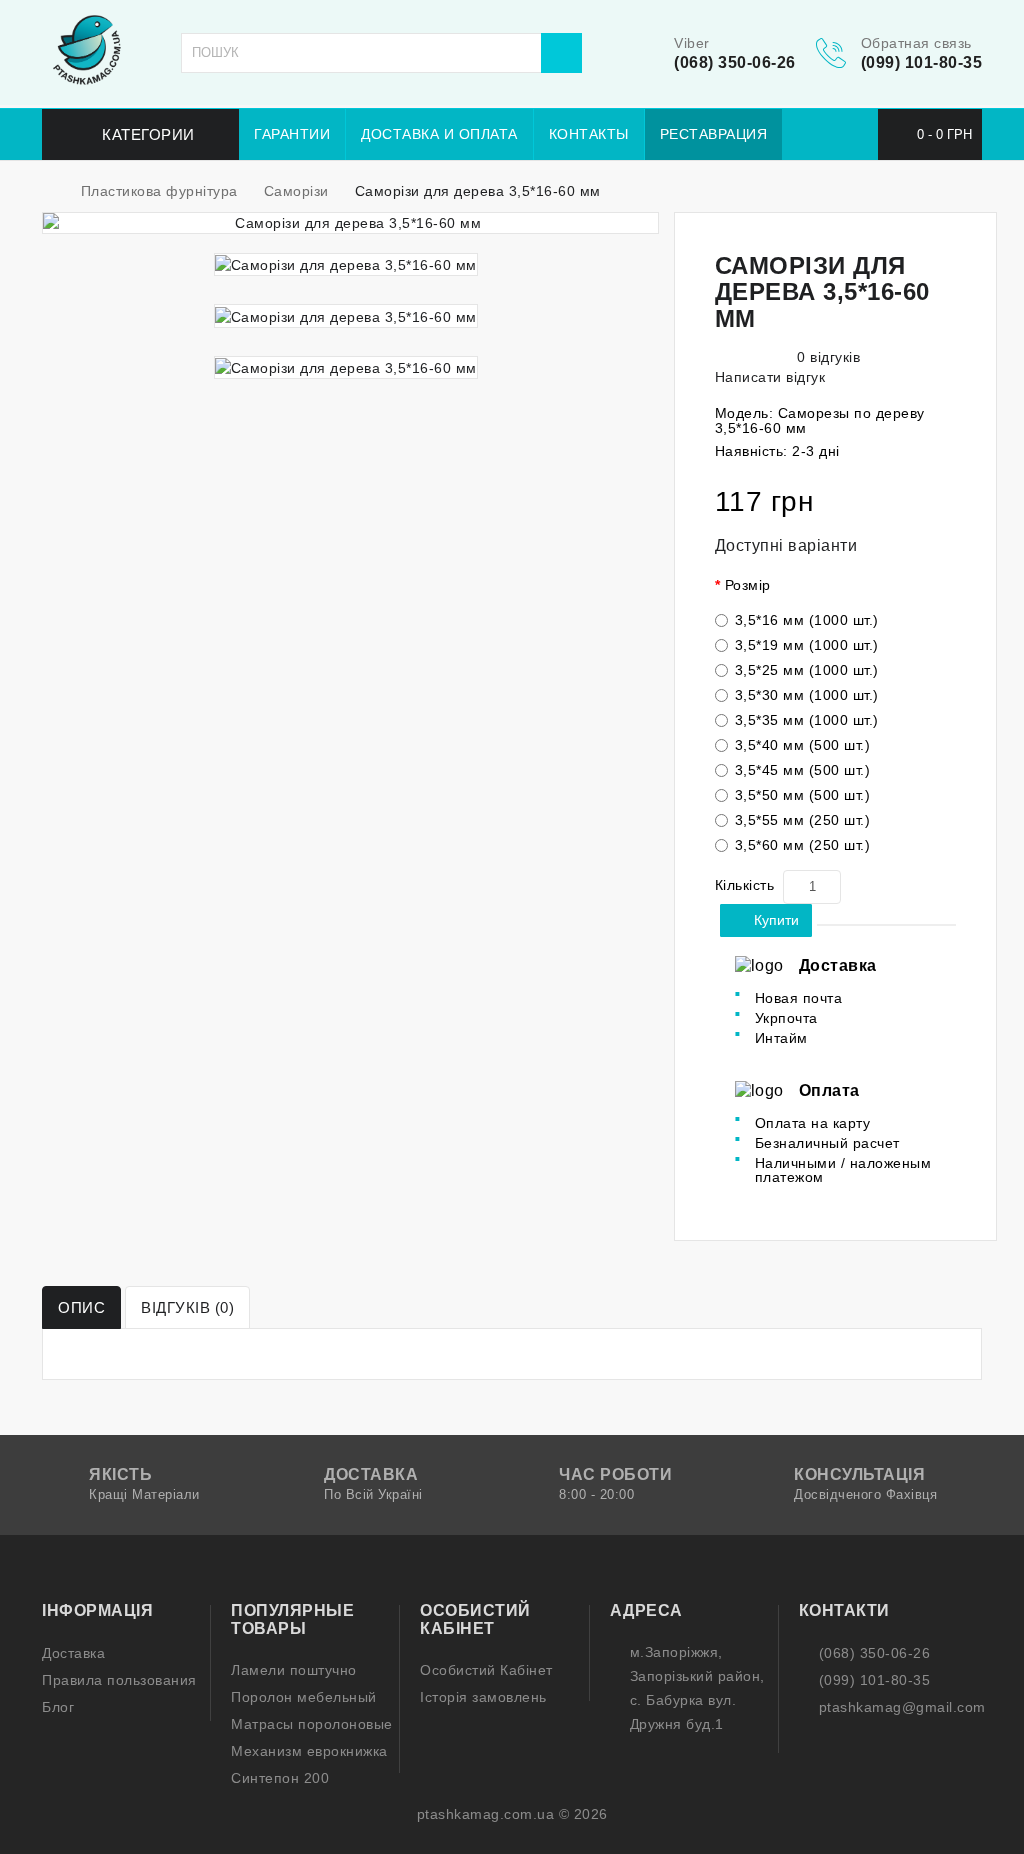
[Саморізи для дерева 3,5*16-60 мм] (350, 223)
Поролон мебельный (304, 1697)
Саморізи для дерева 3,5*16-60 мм (478, 191)
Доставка (73, 1653)
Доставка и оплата (439, 134)
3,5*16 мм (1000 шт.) (807, 620)
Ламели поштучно (294, 1670)
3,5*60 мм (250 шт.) (803, 845)
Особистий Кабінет (486, 1670)
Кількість (745, 885)
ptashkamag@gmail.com (902, 1707)
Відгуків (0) (187, 1307)
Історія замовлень (483, 1697)
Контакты (589, 134)
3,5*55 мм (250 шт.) (803, 820)
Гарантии (292, 134)
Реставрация (714, 134)
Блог (58, 1707)
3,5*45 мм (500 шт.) (803, 770)
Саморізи (296, 191)
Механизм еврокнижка (309, 1751)
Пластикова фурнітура (159, 191)
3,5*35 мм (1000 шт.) (807, 720)
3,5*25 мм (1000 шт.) (807, 670)
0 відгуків (828, 357)
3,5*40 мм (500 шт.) (803, 745)
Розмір (748, 585)
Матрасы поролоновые (312, 1724)
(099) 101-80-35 (922, 62)
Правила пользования (119, 1680)
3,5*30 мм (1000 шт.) (807, 695)
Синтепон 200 (280, 1778)
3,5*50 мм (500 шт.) (803, 795)
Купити (776, 920)
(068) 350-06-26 (735, 62)
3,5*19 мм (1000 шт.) (807, 645)
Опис (81, 1307)
